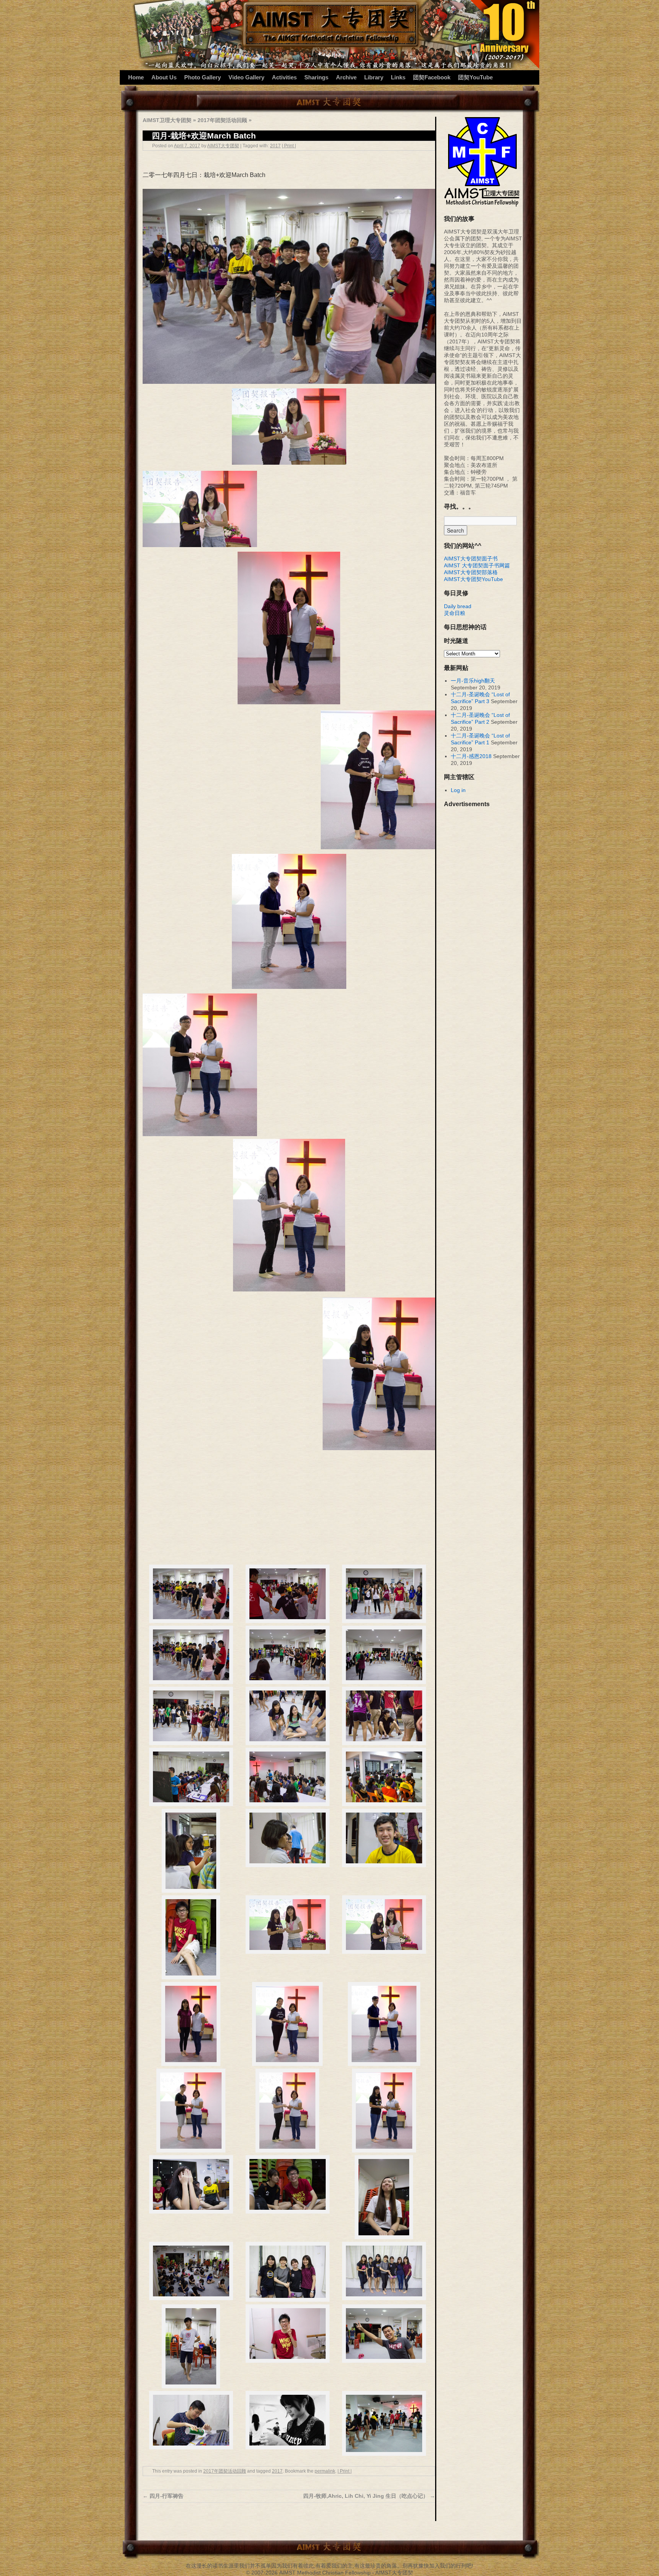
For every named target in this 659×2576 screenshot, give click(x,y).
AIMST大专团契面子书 (471, 559)
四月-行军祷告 (163, 2496)
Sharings (316, 77)
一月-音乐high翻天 (473, 681)
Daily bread (458, 606)
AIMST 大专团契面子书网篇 (477, 565)
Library (374, 77)
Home (136, 77)
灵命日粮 (455, 613)
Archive (346, 77)
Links (398, 77)
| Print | (289, 146)
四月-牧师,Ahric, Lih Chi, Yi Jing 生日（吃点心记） (369, 2496)
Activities (284, 77)
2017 (275, 146)
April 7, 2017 (187, 146)
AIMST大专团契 (223, 146)
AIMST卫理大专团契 (167, 120)
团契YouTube (475, 77)
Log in (458, 790)
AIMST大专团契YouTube (473, 579)
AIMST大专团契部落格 (471, 572)
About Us (164, 77)
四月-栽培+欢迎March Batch (204, 136)
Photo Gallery (203, 77)
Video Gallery (246, 77)
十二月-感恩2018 (471, 756)
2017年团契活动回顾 (222, 120)
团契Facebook (432, 77)
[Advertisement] (289, 1508)
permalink (325, 2471)
